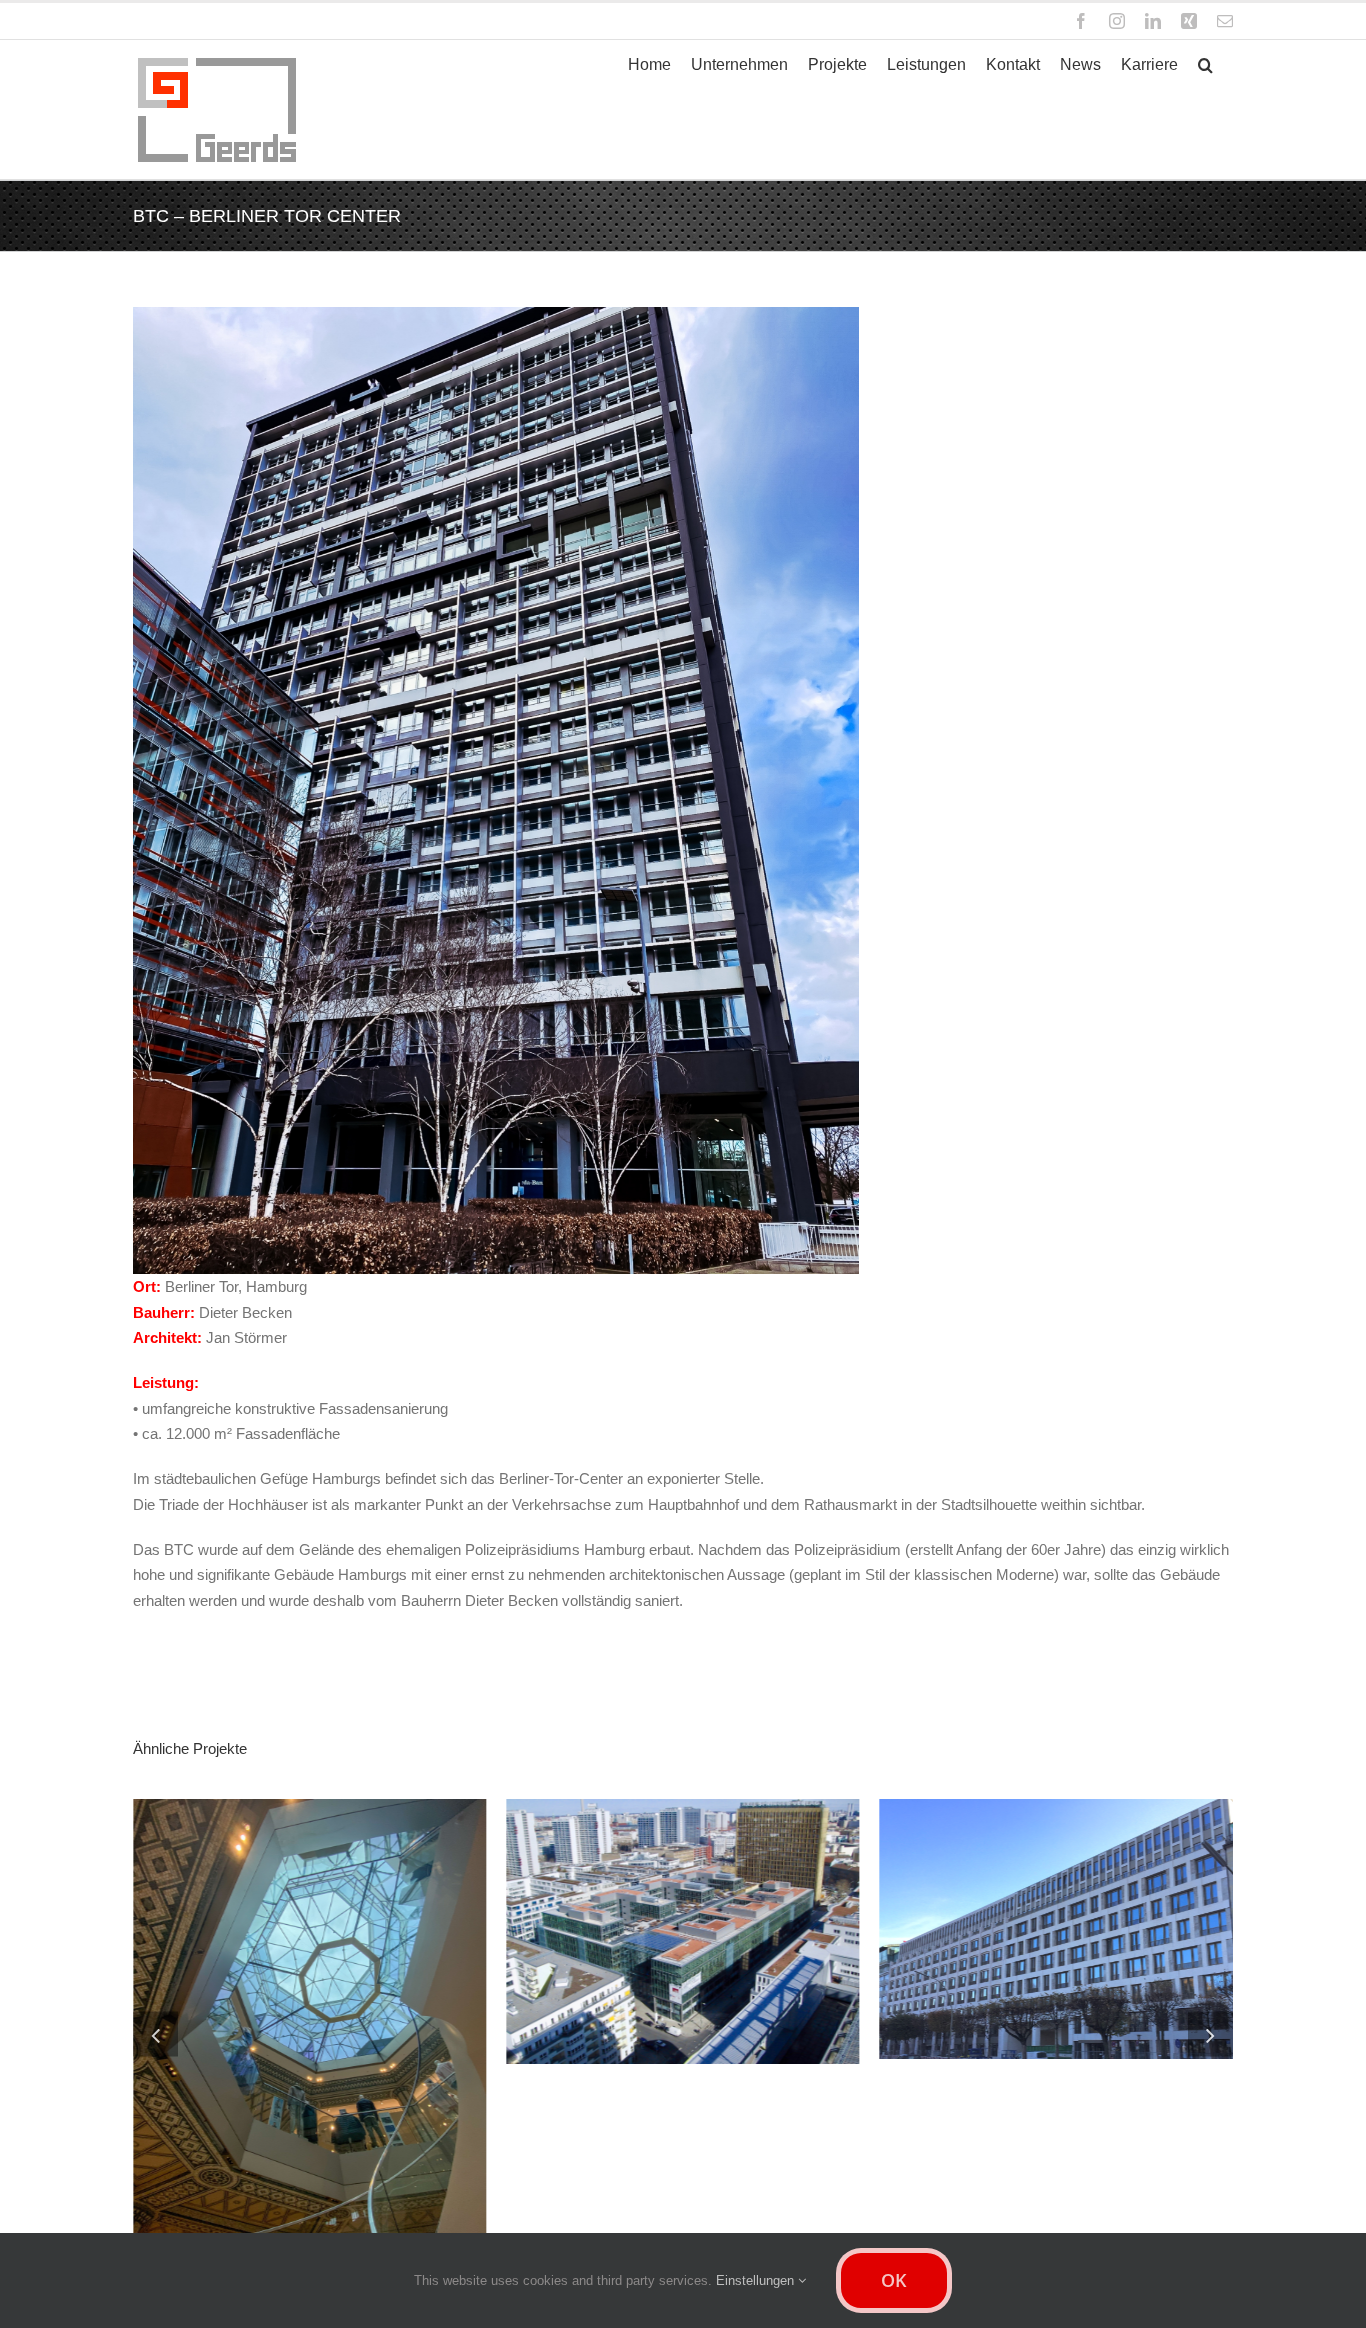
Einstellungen (757, 2280)
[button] (1205, 65)
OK (894, 2280)
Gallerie (384, 1915)
